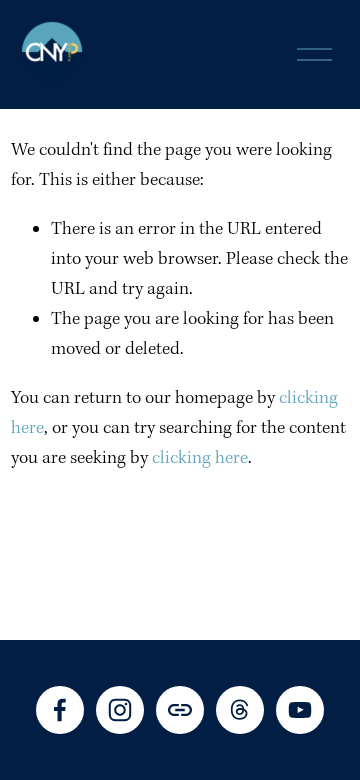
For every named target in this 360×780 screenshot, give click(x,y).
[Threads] (240, 710)
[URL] (180, 710)
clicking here (200, 458)
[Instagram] (120, 710)
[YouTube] (300, 710)
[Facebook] (60, 710)
